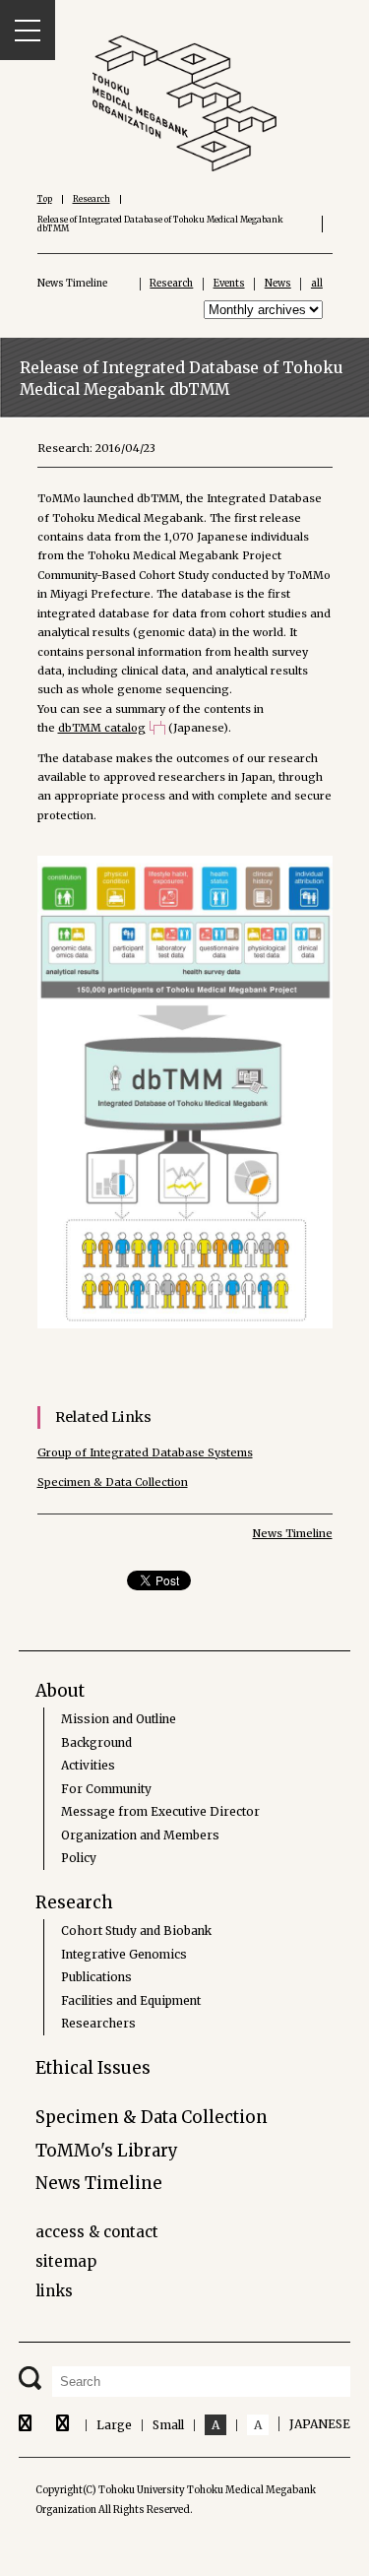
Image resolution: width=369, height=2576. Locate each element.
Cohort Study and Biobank (136, 1931)
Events (229, 284)
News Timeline (293, 1533)
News (278, 284)
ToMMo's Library (107, 2151)
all (317, 284)
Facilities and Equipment (131, 2000)
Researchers (98, 2023)
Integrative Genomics (124, 1954)
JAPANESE (320, 2424)
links (54, 2291)
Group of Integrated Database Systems (145, 1452)
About (60, 1691)
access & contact (97, 2232)
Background (96, 1742)
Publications (96, 1977)
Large (114, 2425)
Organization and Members (140, 1835)
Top (45, 199)
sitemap (66, 2261)
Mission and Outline (119, 1719)
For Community (106, 1789)
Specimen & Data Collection (113, 1482)
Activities (88, 1765)
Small (168, 2425)
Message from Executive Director (160, 1811)
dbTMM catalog (102, 728)
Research (92, 199)
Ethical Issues (93, 2068)
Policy (79, 1858)
